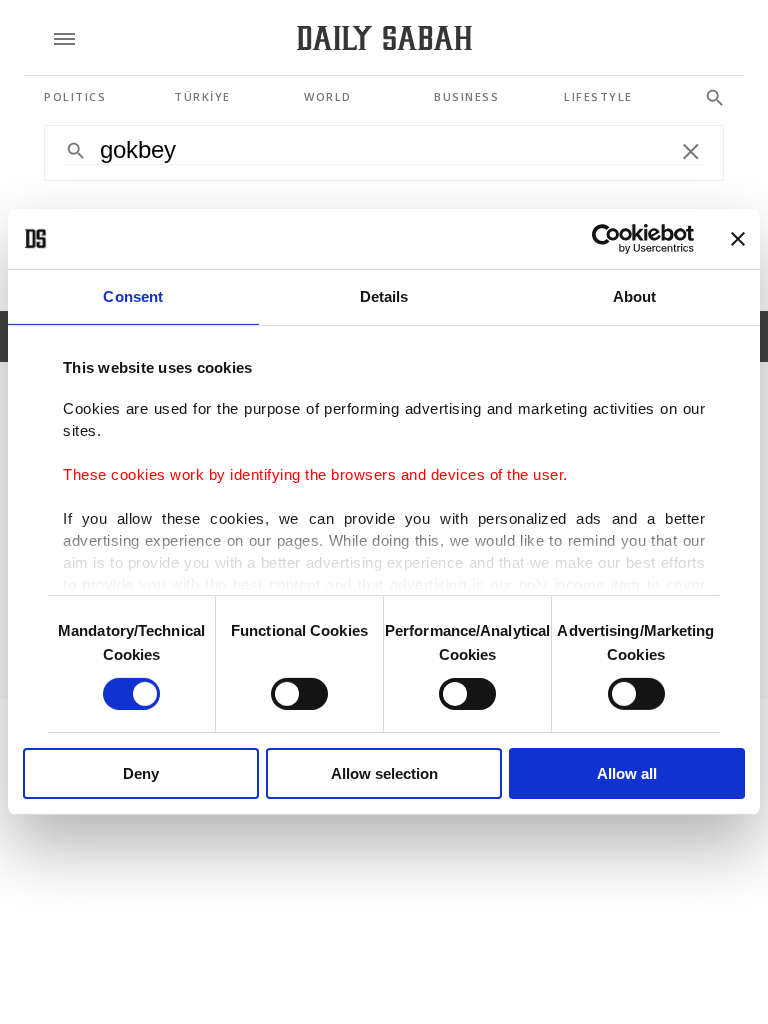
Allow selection (384, 773)
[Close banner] (738, 239)
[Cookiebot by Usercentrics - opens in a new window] (606, 239)
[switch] (299, 694)
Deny (141, 773)
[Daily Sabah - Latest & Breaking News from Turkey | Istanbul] (384, 38)
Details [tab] (384, 296)
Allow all (627, 773)
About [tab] (635, 296)
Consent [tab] (133, 296)
